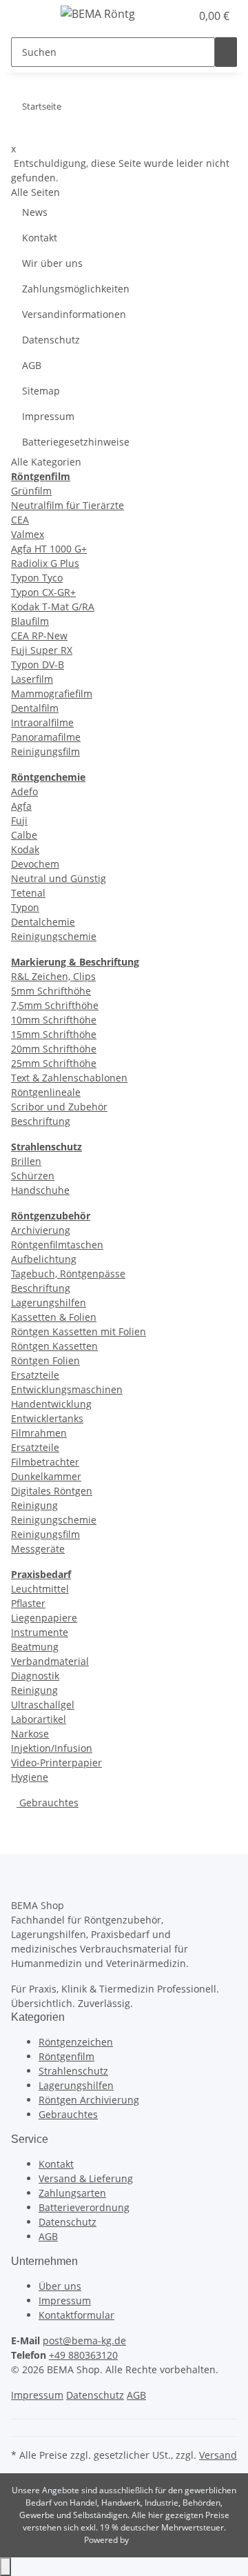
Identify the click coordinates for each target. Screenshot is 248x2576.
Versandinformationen (74, 314)
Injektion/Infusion (52, 1748)
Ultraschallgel (43, 1705)
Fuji (19, 820)
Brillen (26, 1161)
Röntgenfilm (66, 2056)
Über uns (60, 2286)
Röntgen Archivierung (89, 2100)
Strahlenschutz (73, 2071)
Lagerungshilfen (49, 1302)
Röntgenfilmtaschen (57, 1245)
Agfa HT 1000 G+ (49, 549)
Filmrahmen (39, 1433)
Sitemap (41, 391)
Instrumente (40, 1632)
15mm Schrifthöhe (54, 1034)
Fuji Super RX (42, 650)
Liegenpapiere (44, 1618)
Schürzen (33, 1176)
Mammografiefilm (52, 693)
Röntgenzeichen (76, 2042)
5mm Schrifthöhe (51, 991)
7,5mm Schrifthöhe (55, 1005)
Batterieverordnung (84, 2207)
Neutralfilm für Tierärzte (68, 505)
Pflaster (28, 1603)
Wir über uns (52, 263)
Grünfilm (31, 491)
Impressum (48, 416)
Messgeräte (38, 1549)
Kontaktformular (76, 2315)
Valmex (28, 534)
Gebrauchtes (48, 1803)
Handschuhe (40, 1190)
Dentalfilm (35, 708)
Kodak (25, 849)
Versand (218, 2455)
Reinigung (34, 1505)
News (35, 212)
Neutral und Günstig (59, 878)
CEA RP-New (39, 636)
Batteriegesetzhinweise (76, 442)
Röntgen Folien (45, 1360)
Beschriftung (41, 1121)
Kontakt (40, 238)
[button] (165, 16)
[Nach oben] (6, 2567)
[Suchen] (226, 52)
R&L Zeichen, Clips (53, 976)
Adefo (24, 791)
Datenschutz (51, 340)
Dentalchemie (43, 922)
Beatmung (35, 1647)
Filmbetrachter (45, 1462)
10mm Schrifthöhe (54, 1020)
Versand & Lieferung (86, 2178)
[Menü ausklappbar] (28, 16)
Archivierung (41, 1230)
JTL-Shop (147, 2540)
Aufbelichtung (44, 1259)
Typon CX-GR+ (43, 592)
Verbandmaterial (50, 1661)
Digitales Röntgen (52, 1491)
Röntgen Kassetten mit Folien (79, 1331)
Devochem (35, 864)
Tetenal (28, 893)
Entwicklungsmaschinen (67, 1389)
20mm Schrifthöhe (54, 1049)
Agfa (21, 806)
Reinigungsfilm (45, 751)
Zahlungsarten (72, 2193)
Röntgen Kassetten (54, 1346)
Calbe (24, 835)
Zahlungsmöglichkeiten (76, 289)
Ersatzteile (35, 1375)
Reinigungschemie (54, 936)
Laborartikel (39, 1719)
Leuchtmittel (40, 1589)
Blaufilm (30, 621)
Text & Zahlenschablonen (69, 1078)
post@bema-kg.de (84, 2340)
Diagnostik (35, 1676)
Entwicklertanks (47, 1418)
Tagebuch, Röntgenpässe (68, 1274)
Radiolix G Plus (45, 563)
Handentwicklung (51, 1404)
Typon (25, 907)
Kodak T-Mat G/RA (53, 607)
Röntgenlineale (46, 1092)
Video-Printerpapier (56, 1763)
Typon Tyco (37, 578)
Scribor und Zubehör (59, 1107)
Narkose (30, 1734)
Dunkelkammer (46, 1476)
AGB (32, 365)
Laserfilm (32, 679)
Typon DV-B (38, 665)
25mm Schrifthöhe (54, 1063)
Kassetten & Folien (54, 1317)
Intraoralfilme (42, 722)
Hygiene (30, 1777)
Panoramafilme (46, 737)
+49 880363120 (83, 2355)
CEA (20, 520)
